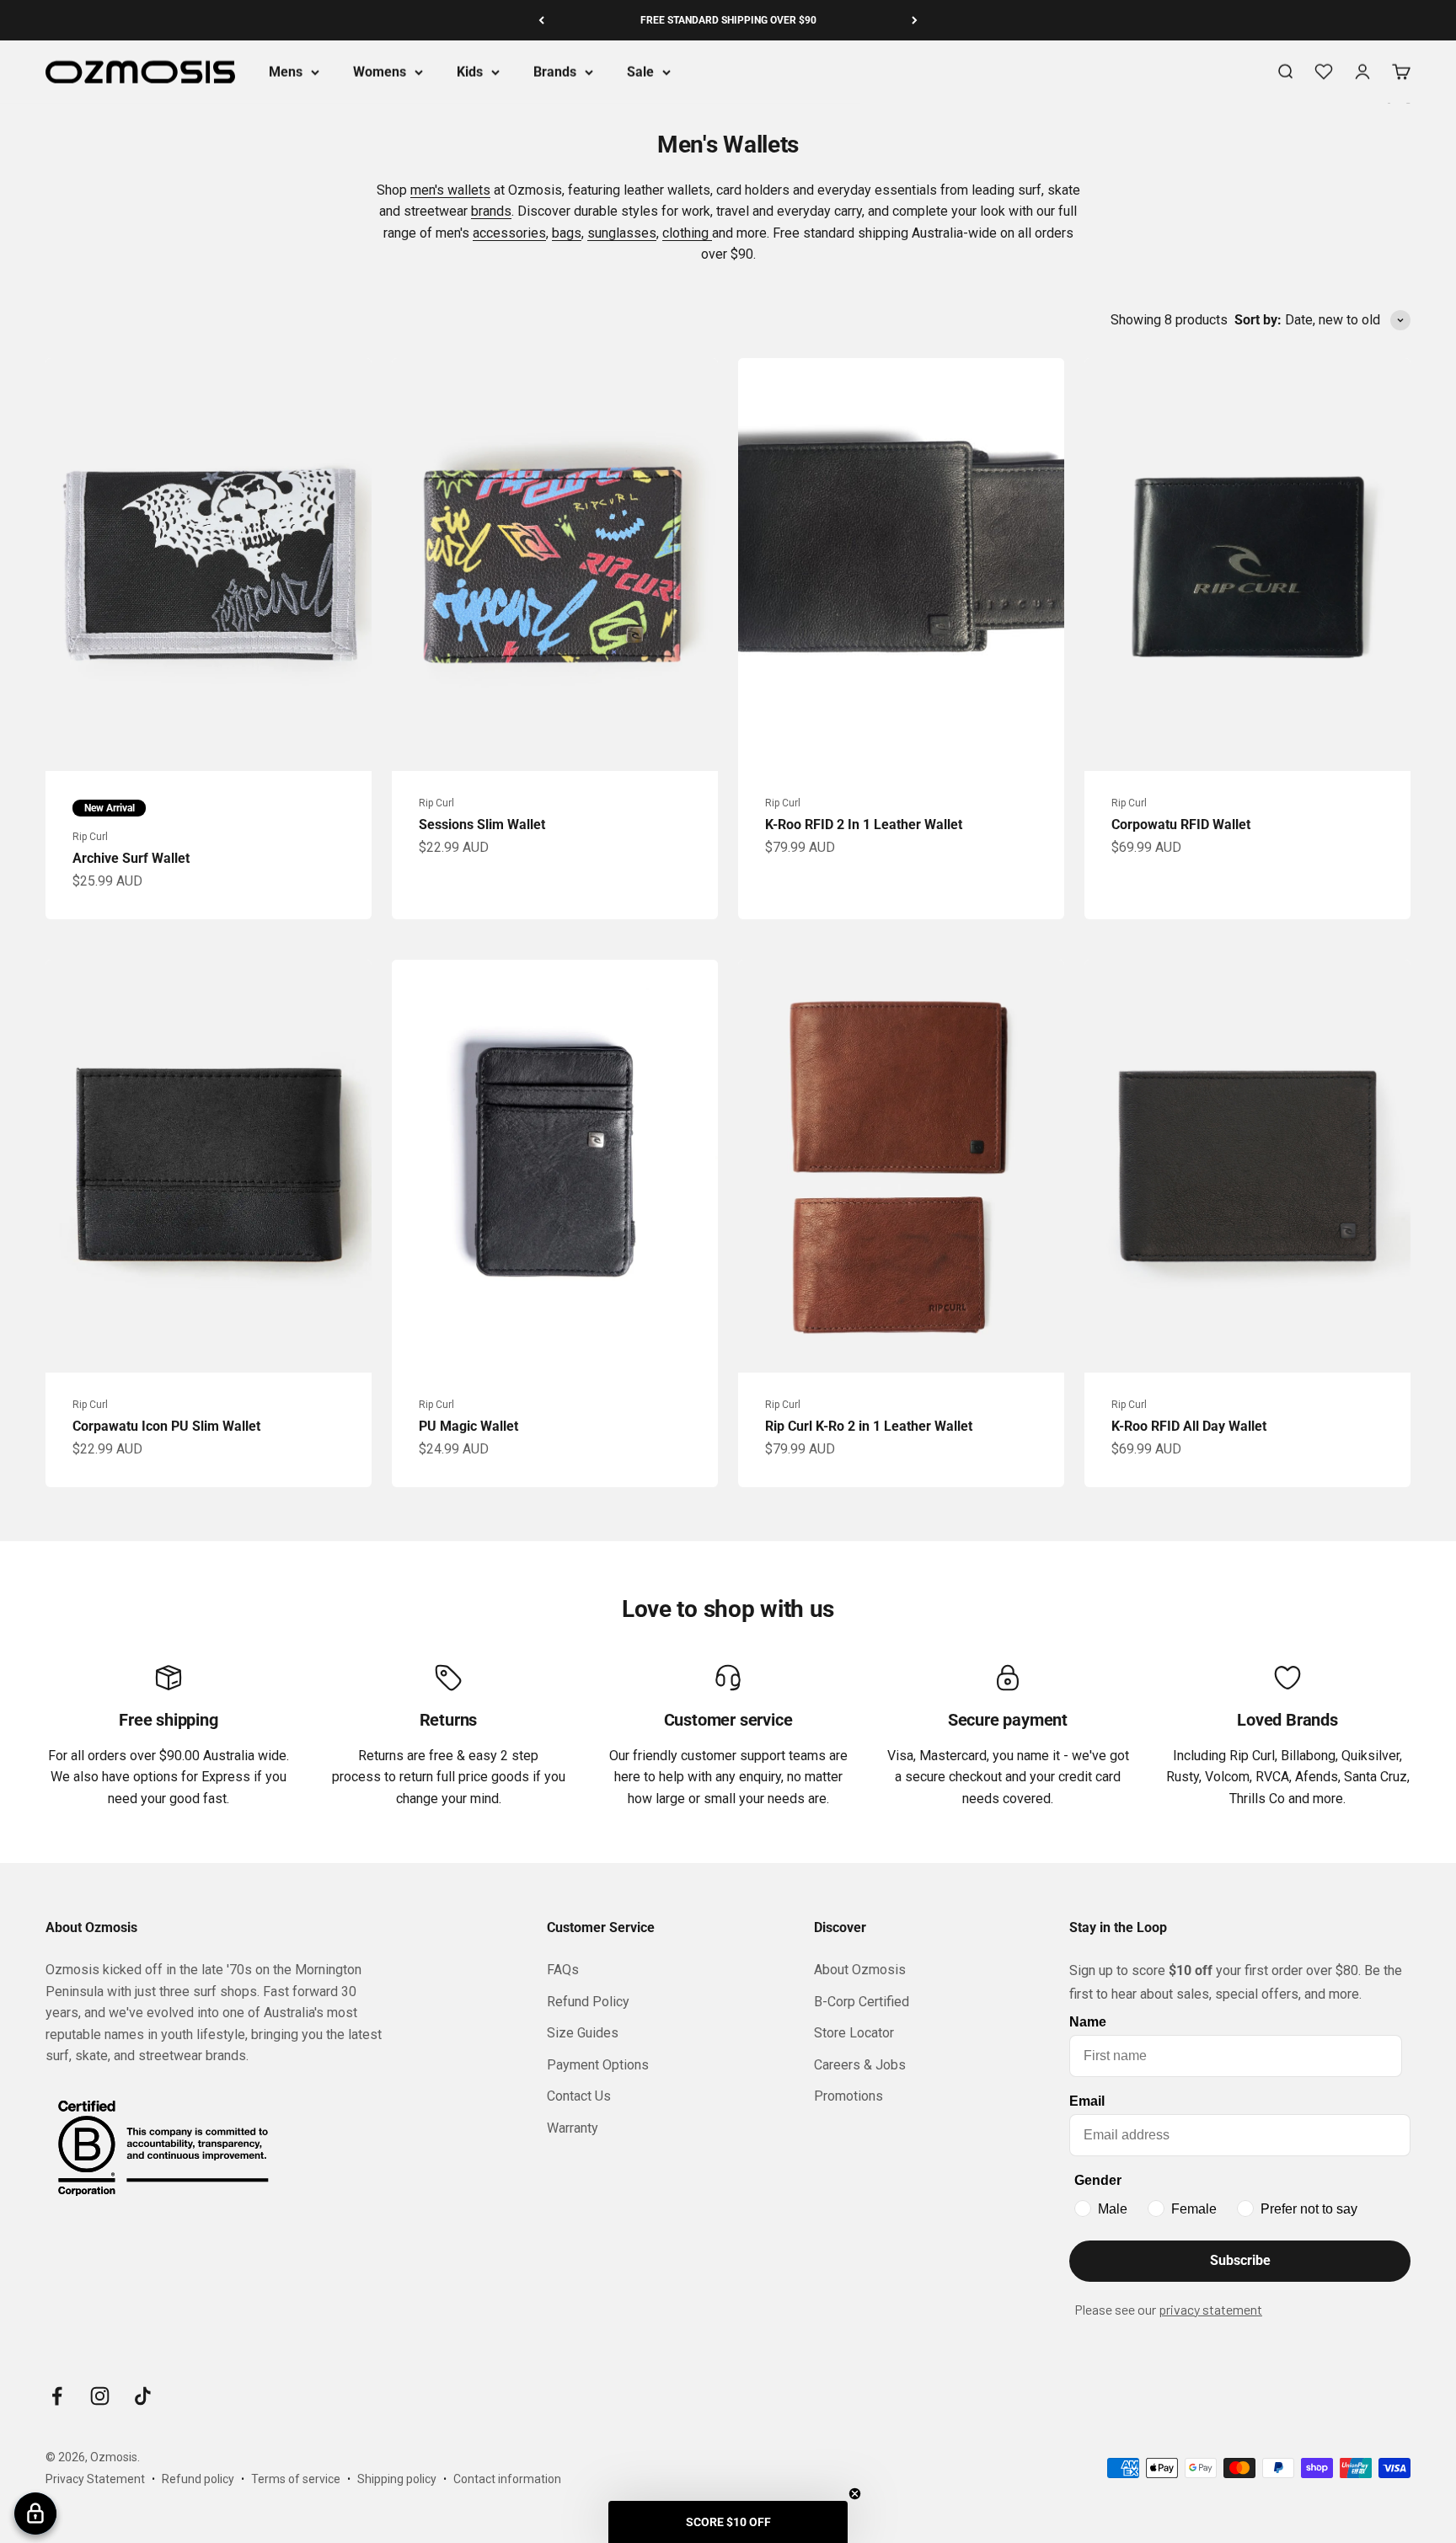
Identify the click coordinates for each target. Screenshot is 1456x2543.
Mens (286, 72)
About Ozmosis (860, 1970)
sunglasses (622, 233)
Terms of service (296, 2479)
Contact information (507, 2479)
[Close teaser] (855, 2494)
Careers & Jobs (860, 2065)
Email (1087, 2101)
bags (567, 233)
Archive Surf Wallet (131, 858)
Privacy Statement (95, 2479)
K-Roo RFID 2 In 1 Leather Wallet (864, 824)
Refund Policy (588, 2002)
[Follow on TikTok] (143, 2396)
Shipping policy (397, 2479)
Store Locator (854, 2033)
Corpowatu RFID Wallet (1181, 824)
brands (491, 211)
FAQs (563, 1970)
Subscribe (1240, 2260)
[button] (728, 2522)
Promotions (848, 2096)
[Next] (915, 20)
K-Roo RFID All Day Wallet (1189, 1426)
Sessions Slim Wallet (482, 824)
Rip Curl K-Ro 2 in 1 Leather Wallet (869, 1426)
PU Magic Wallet (468, 1426)
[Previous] (541, 20)
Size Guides (583, 2033)
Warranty (573, 2128)
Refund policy (198, 2479)
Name (1088, 2022)
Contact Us (579, 2096)
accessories (509, 233)
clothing (687, 233)
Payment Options (598, 2065)
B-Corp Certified (862, 2002)
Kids (470, 72)
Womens (380, 72)
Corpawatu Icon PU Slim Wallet (166, 1426)
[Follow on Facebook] (57, 2396)
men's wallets (450, 190)
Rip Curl (90, 837)
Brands (555, 72)
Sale (640, 72)
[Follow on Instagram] (100, 2396)
